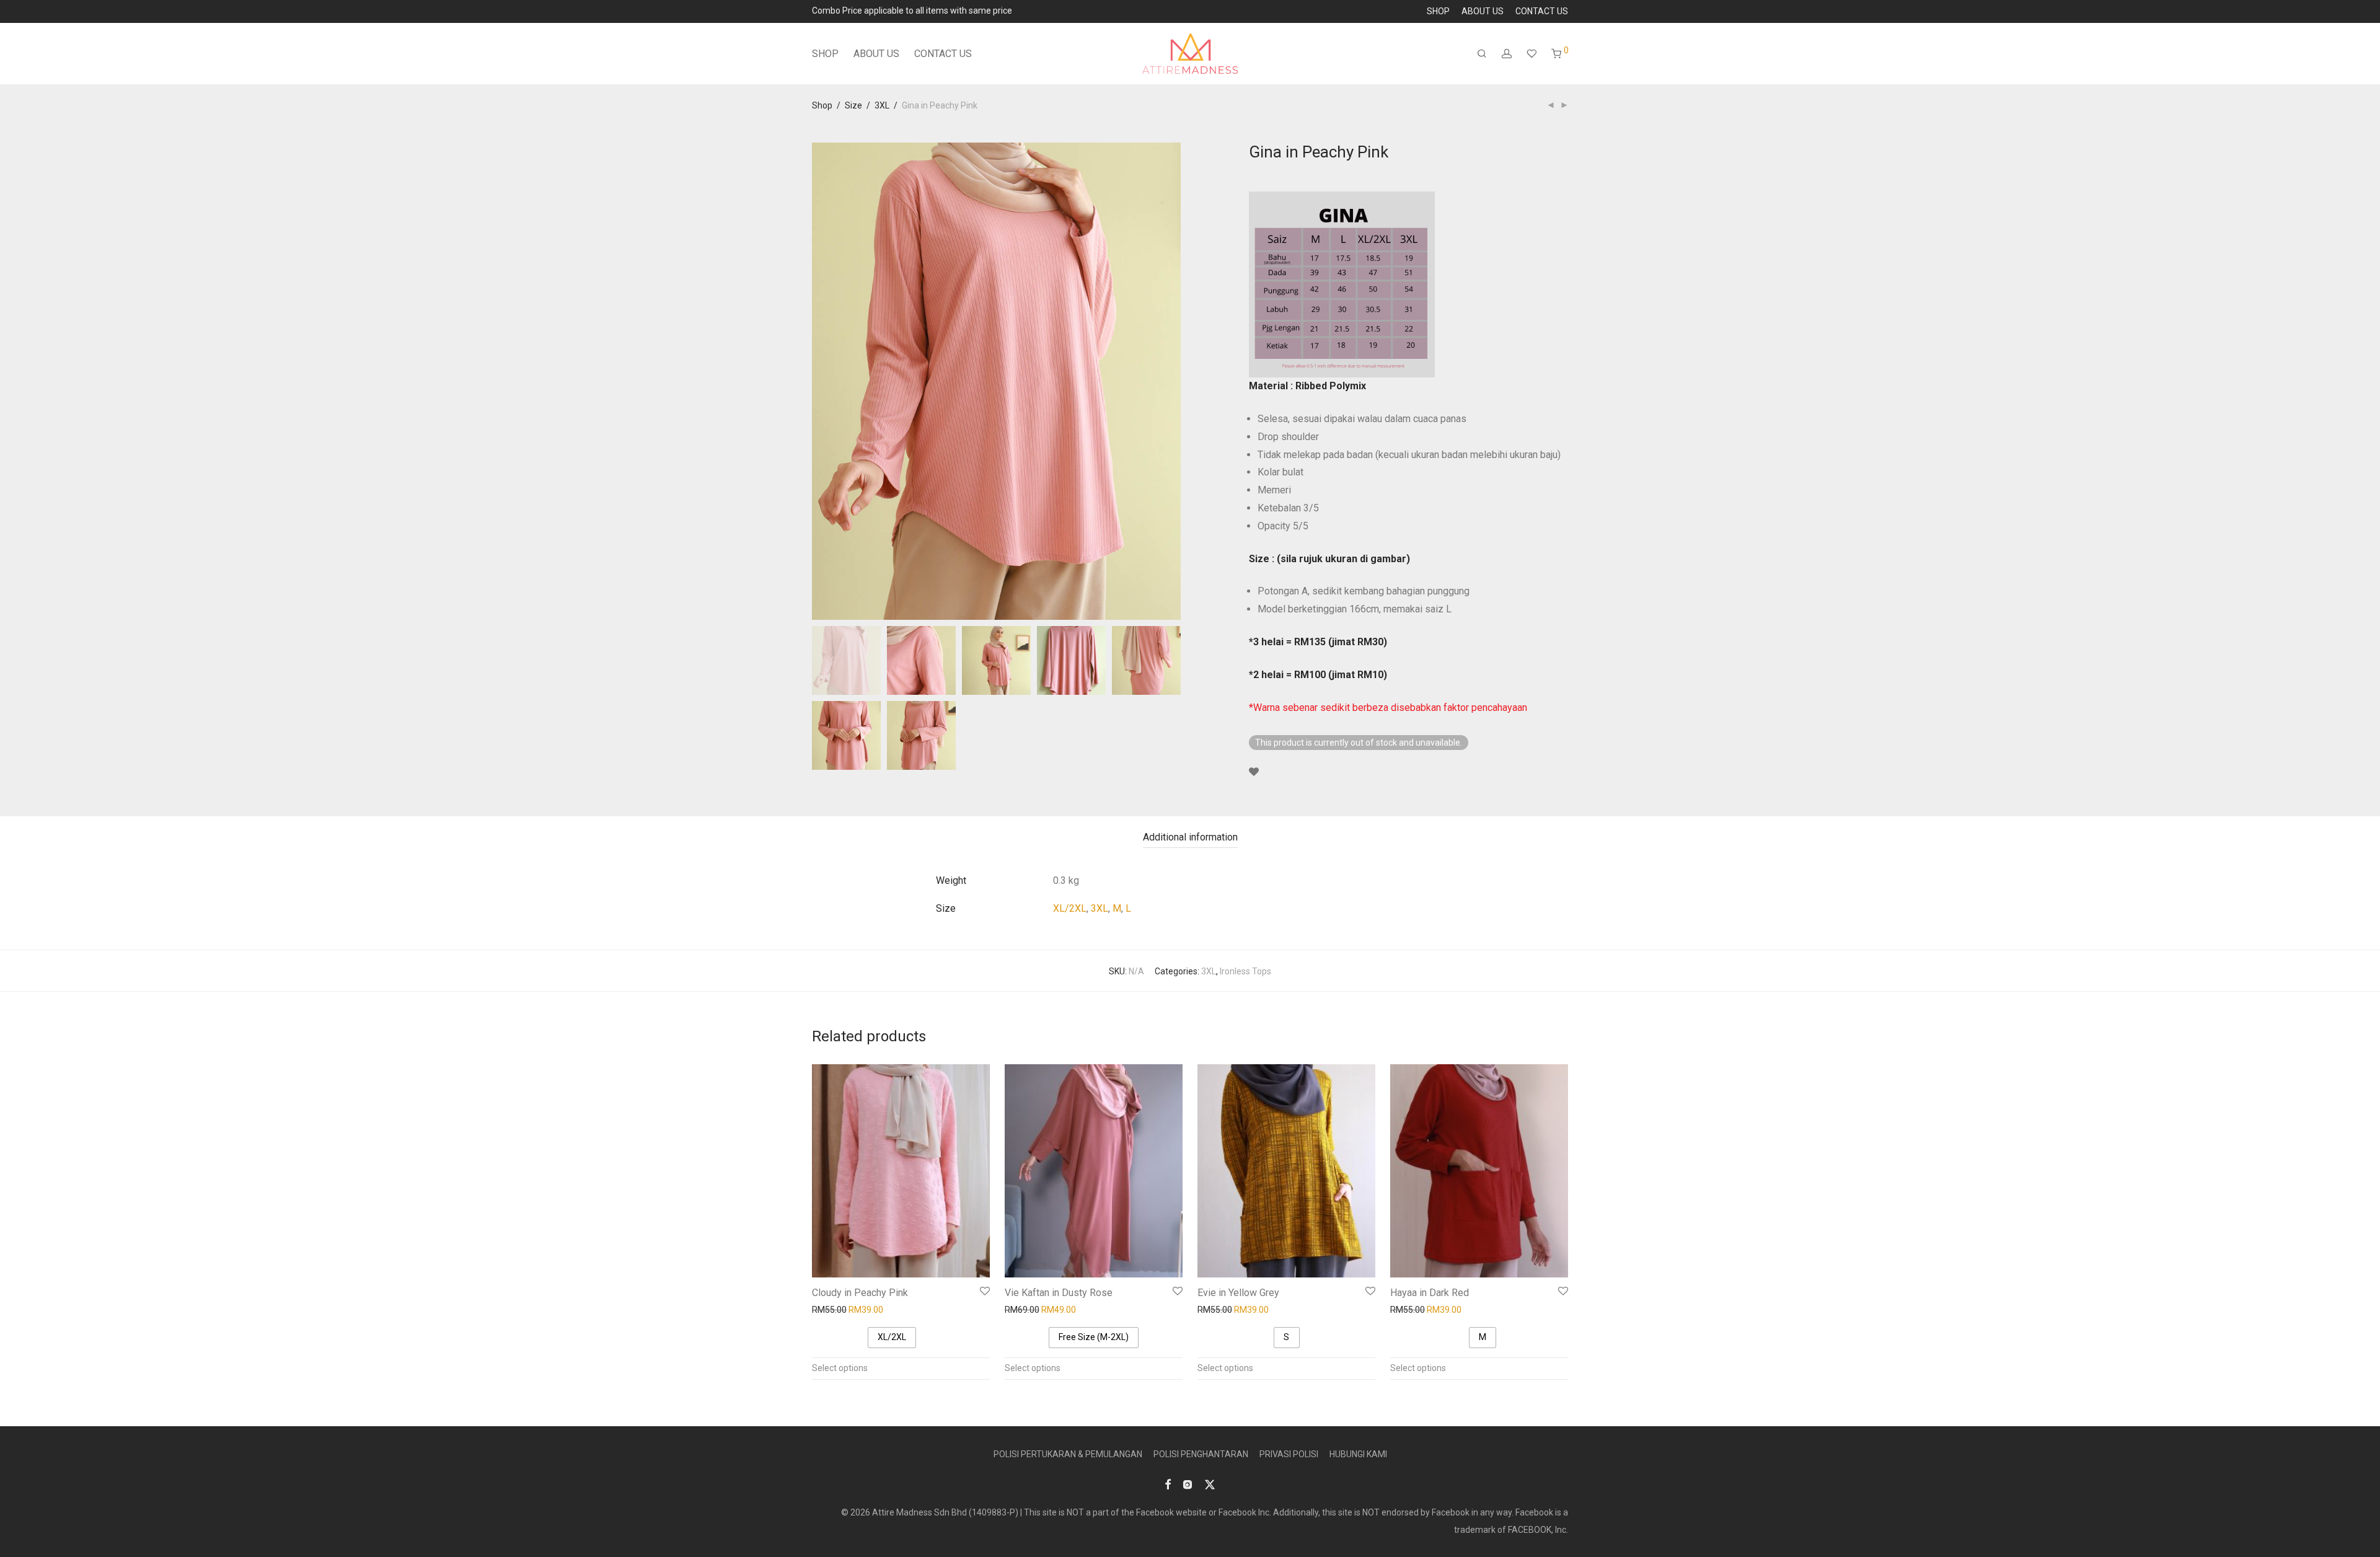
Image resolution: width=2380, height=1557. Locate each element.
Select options (840, 1368)
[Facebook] (1168, 1484)
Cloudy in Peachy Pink (860, 1293)
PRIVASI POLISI (1289, 1454)
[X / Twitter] (1210, 1484)
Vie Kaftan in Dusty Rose (1059, 1293)
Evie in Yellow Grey (1238, 1293)
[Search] (1482, 54)
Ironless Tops (1245, 971)
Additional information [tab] (1190, 837)
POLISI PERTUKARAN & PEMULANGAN (1068, 1454)
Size (853, 105)
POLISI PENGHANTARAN (1201, 1454)
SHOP (1438, 11)
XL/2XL (1070, 908)
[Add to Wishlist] (1254, 772)
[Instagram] (1188, 1484)
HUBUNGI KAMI (1358, 1454)
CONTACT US (1542, 11)
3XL (882, 105)
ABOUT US (1483, 11)
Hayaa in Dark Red (1430, 1293)
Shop (822, 105)
